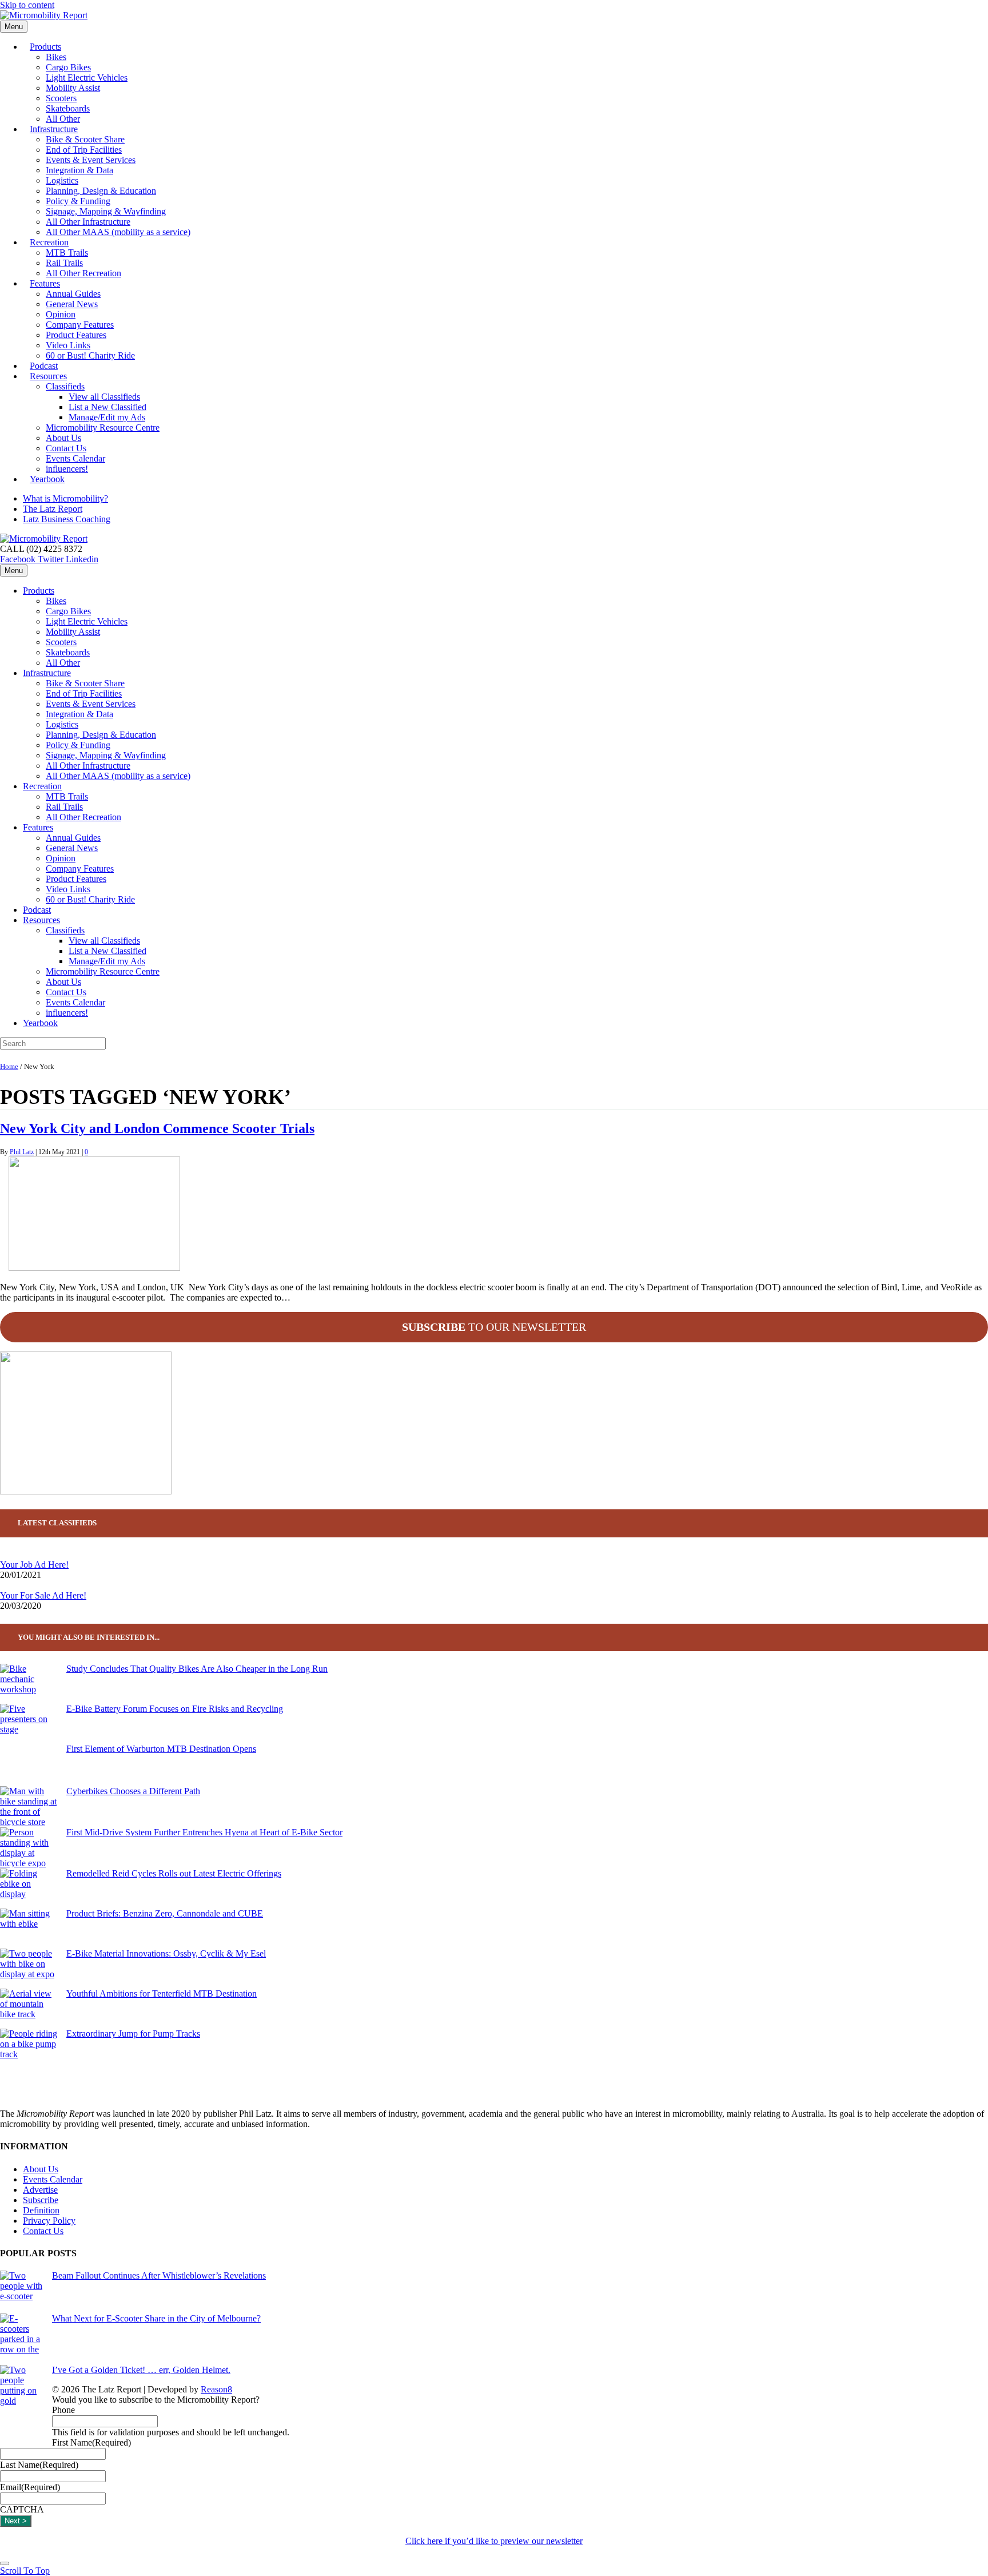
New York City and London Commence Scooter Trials (157, 1128)
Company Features (80, 325)
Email (30, 2487)
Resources (48, 376)
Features (45, 283)
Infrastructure (54, 129)
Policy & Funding (78, 201)
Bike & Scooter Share (85, 139)
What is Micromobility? (65, 498)
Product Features (76, 335)
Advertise (40, 2190)
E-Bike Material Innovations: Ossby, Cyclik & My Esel (166, 1953)
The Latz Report (53, 509)
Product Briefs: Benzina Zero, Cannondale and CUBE (165, 1913)
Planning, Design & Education (101, 191)
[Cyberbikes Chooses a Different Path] (29, 1807)
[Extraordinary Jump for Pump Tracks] (29, 2049)
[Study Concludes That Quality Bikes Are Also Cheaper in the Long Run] (29, 1684)
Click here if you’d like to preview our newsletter (494, 2541)
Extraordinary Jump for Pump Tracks (133, 2034)
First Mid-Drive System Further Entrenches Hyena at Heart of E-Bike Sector (204, 1832)
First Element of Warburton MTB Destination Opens (161, 1749)
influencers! (67, 1013)
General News (72, 304)
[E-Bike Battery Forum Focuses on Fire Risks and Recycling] (29, 1724)
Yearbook (47, 479)
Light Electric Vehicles (87, 77)
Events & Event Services (91, 160)
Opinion (61, 314)
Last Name (39, 2465)
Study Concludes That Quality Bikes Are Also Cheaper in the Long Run (197, 1669)
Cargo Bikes (68, 67)
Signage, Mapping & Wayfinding (106, 211)
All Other (63, 663)
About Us (63, 438)
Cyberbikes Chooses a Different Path (133, 1791)
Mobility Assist (73, 88)
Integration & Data (79, 170)
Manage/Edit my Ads (107, 417)
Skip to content (27, 5)
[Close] (5, 2563)
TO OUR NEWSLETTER (494, 1327)
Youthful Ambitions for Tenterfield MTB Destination (162, 1993)
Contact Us (66, 448)
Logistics (62, 180)
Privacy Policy (49, 2221)
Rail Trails (64, 263)
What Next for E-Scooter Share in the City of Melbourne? (156, 2318)
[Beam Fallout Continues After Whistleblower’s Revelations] (21, 2292)
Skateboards (68, 108)
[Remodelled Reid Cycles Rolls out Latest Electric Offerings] (29, 1889)
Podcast (37, 910)
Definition (41, 2210)
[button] (25, 2571)
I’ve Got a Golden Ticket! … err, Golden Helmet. (141, 2370)
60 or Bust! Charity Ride (90, 355)
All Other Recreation (83, 273)
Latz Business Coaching (67, 519)
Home (9, 1067)
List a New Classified (107, 407)
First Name (91, 2442)
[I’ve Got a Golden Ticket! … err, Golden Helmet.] (21, 2406)
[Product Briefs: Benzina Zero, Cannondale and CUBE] (29, 1929)
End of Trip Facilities (84, 150)
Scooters (61, 98)
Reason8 (216, 2389)
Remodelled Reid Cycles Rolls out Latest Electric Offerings (174, 1873)
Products (45, 47)
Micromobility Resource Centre (103, 428)
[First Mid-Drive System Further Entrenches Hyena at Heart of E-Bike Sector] (29, 1848)
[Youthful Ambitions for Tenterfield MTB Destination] (29, 2009)
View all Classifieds (104, 397)
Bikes (56, 57)
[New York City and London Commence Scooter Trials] (94, 1268)
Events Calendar (75, 458)
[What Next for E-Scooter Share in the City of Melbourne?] (21, 2339)
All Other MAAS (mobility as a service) (118, 232)
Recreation (49, 242)
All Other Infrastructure (88, 222)
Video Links (68, 345)
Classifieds (65, 386)
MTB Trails (67, 253)
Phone (63, 2410)
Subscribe (41, 2200)
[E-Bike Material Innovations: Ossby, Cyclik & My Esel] (29, 1969)
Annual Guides (73, 294)
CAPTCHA (22, 2509)
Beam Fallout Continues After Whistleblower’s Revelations (159, 2275)
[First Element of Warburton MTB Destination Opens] (29, 1765)
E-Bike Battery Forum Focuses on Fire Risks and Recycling (175, 1709)
